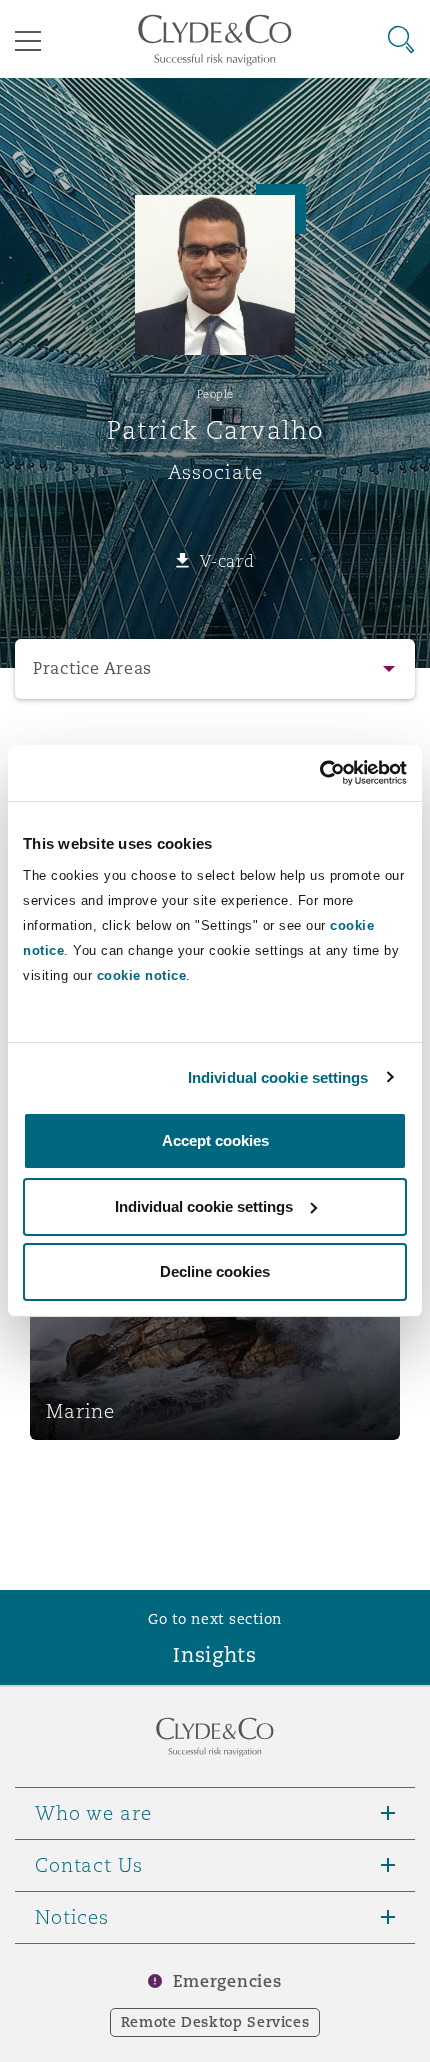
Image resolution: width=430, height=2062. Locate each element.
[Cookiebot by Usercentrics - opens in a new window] (319, 773)
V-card (227, 561)
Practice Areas (92, 668)
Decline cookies (215, 1271)
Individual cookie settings (278, 1077)
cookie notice (142, 975)
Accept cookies (215, 1140)
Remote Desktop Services (215, 2022)
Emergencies (227, 1981)
